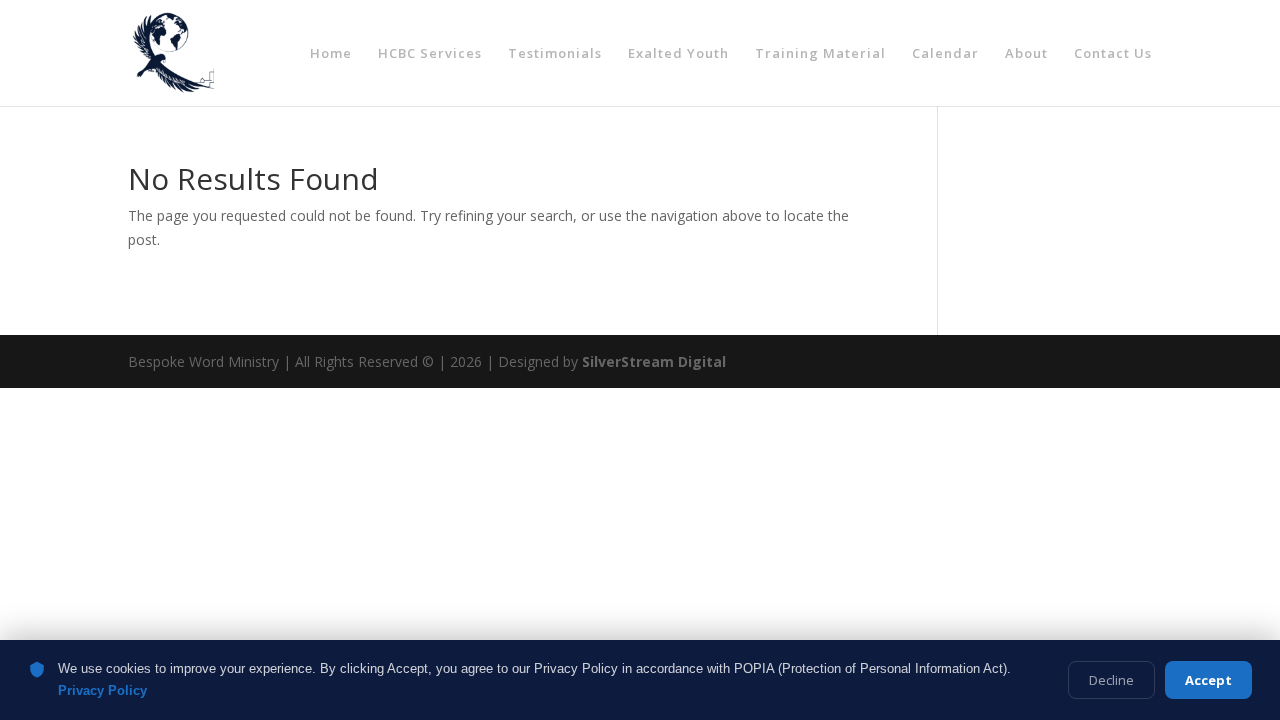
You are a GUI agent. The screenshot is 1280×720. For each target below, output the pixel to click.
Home (331, 54)
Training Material (820, 54)
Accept (1208, 680)
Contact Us (1113, 54)
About (1026, 54)
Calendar (945, 54)
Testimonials (555, 54)
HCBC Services (430, 54)
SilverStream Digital (654, 361)
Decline (1111, 680)
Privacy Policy (102, 690)
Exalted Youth (678, 54)
